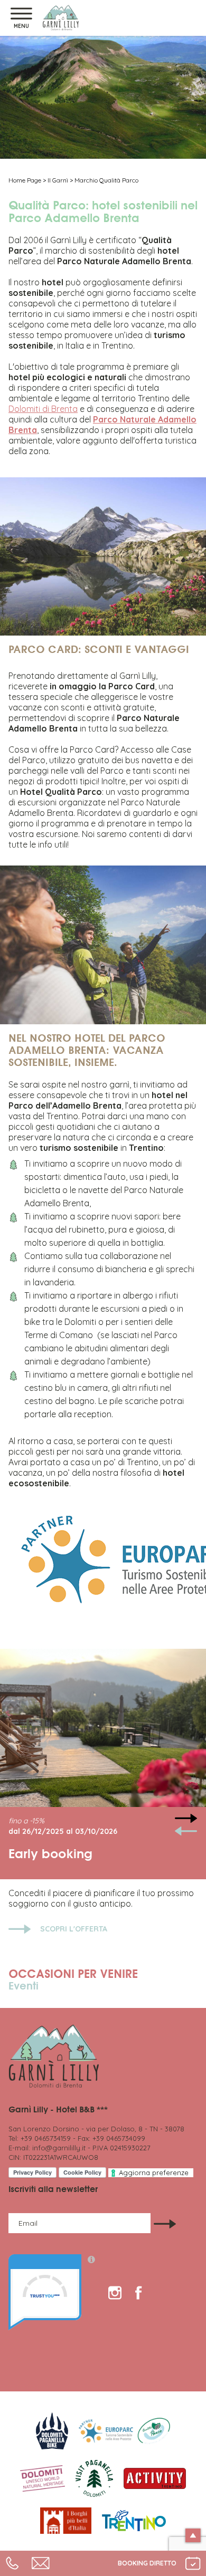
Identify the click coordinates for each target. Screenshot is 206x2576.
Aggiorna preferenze (154, 2173)
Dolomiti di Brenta (43, 409)
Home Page (25, 180)
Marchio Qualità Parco (106, 180)
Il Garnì (58, 180)
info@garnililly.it (59, 2148)
